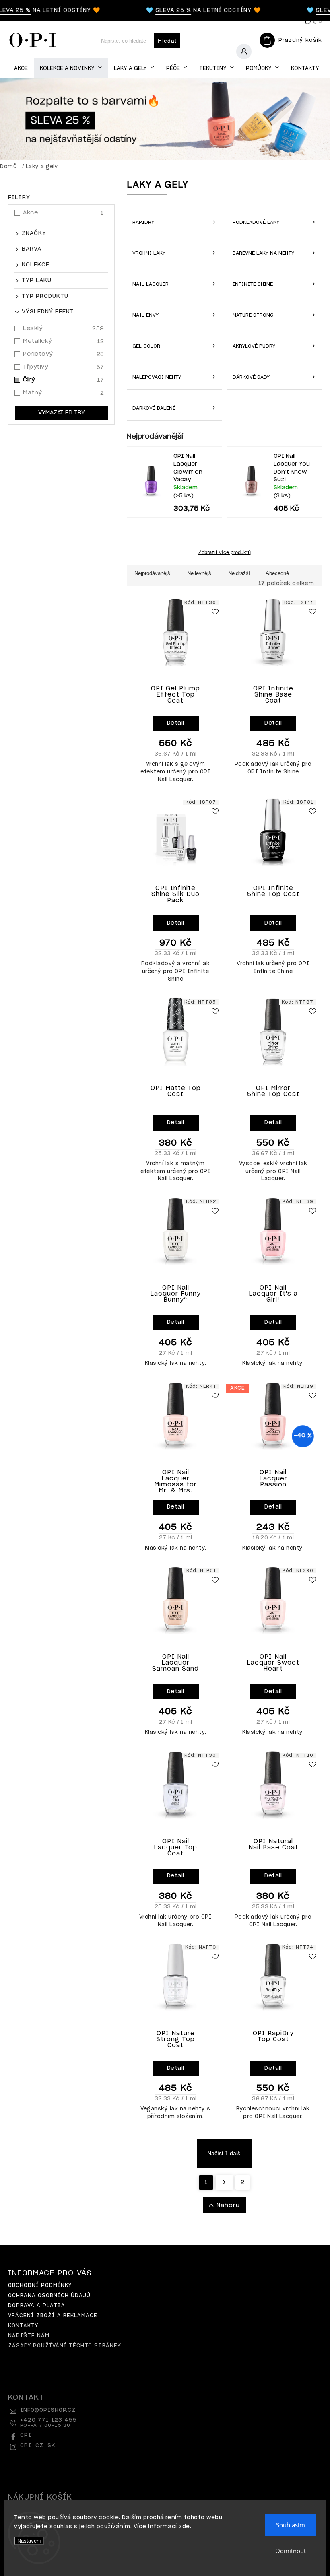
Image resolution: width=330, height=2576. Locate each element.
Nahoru (228, 2205)
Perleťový (64, 354)
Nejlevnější (200, 573)
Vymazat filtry (62, 413)
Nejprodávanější (153, 573)
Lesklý (64, 329)
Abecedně (277, 573)
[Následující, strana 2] (224, 2182)
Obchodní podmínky (40, 2286)
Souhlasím (291, 2525)
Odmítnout (291, 2551)
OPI (26, 2435)
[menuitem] (21, 69)
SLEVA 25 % (161, 10)
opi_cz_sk (38, 2446)
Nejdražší (239, 573)
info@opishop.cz (48, 2410)
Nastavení (29, 2541)
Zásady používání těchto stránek (65, 2346)
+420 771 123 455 (48, 2423)
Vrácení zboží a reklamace (53, 2316)
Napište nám (29, 2336)
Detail (176, 723)
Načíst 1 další (225, 2153)
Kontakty (23, 2326)
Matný (64, 393)
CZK (311, 22)
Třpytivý (64, 367)
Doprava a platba (37, 2306)
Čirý (64, 380)
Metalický (64, 341)
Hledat (167, 41)
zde (184, 2527)
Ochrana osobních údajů (49, 2296)
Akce (64, 213)
